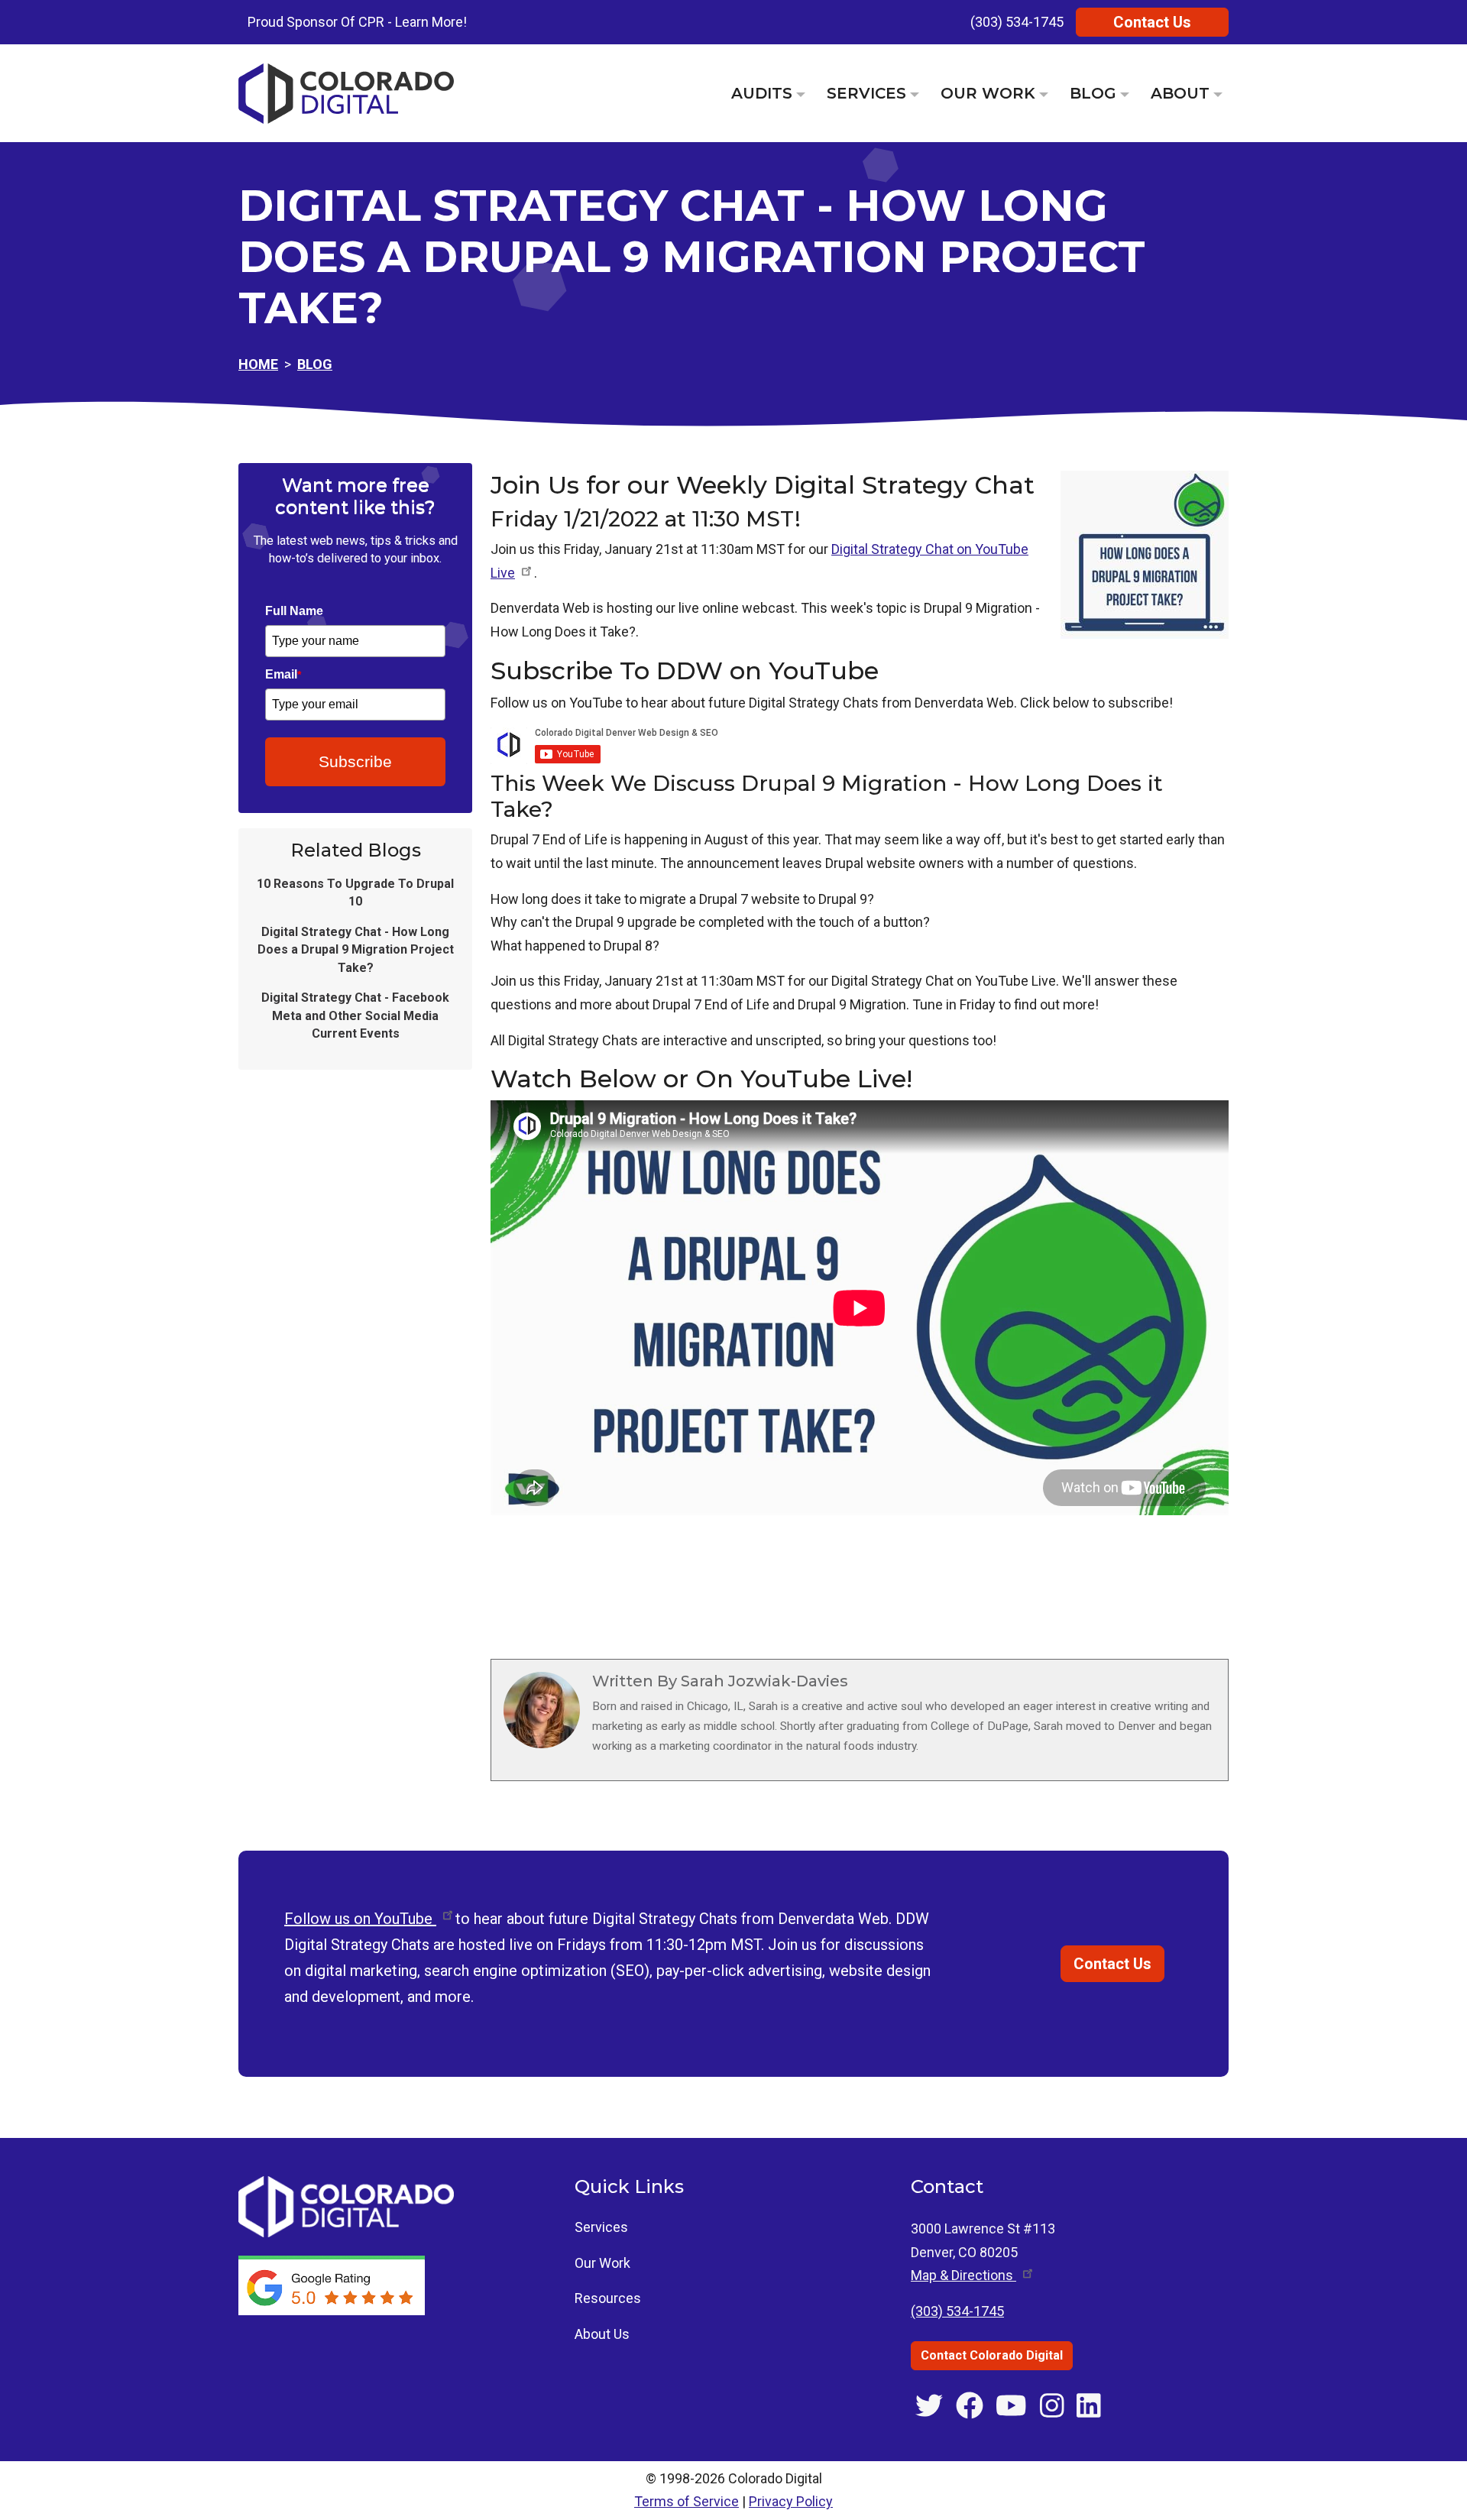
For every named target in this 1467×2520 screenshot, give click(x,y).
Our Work (988, 93)
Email (283, 674)
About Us (602, 2334)
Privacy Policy (791, 2501)
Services (866, 93)
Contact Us (1152, 22)
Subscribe (355, 761)
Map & (963, 2275)
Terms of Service (687, 2501)
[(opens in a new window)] (333, 2284)
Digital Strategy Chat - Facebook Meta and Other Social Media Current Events (355, 1015)
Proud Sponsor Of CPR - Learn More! (357, 22)
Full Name (294, 611)
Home (258, 364)
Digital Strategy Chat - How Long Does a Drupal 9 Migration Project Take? (356, 950)
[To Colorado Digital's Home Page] (346, 94)
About (1180, 93)
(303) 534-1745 (1017, 22)
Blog (1093, 93)
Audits (762, 93)
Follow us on (360, 1919)
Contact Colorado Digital (992, 2355)
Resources (608, 2298)
